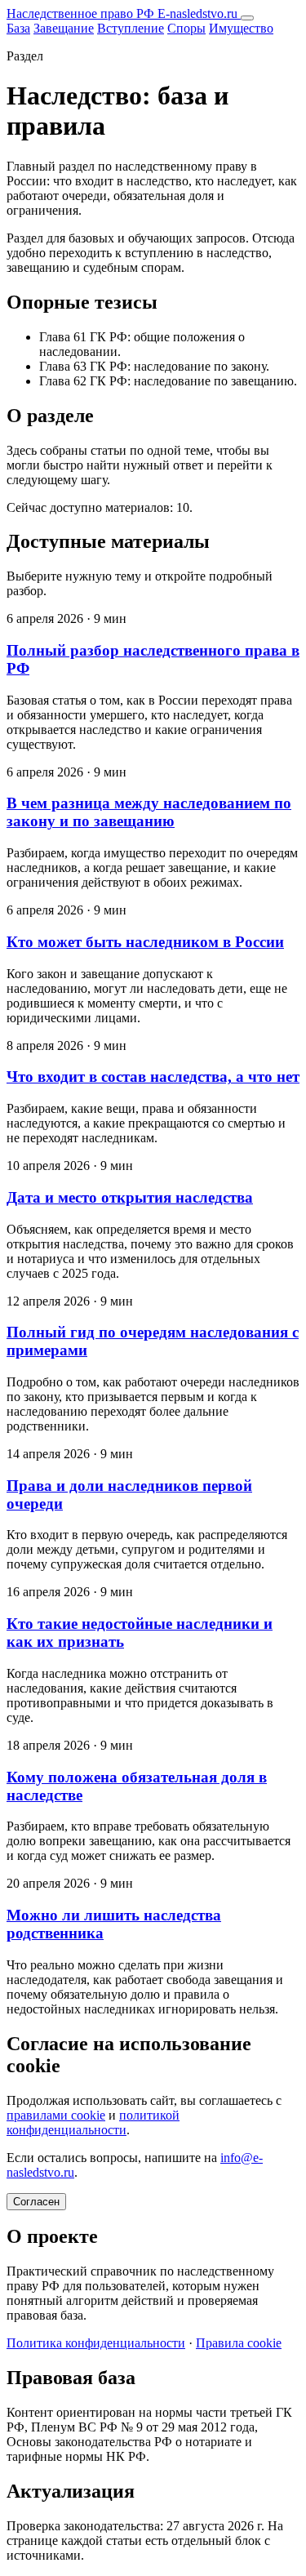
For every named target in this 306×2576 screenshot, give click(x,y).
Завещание (64, 28)
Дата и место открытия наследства (130, 1197)
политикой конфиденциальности (93, 2122)
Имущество (241, 28)
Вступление (131, 28)
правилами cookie (56, 2115)
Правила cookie (239, 2343)
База (18, 28)
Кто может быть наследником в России (145, 942)
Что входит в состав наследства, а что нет (153, 1077)
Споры (186, 28)
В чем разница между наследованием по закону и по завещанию (149, 812)
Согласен (36, 2202)
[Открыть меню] (247, 18)
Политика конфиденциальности (96, 2343)
